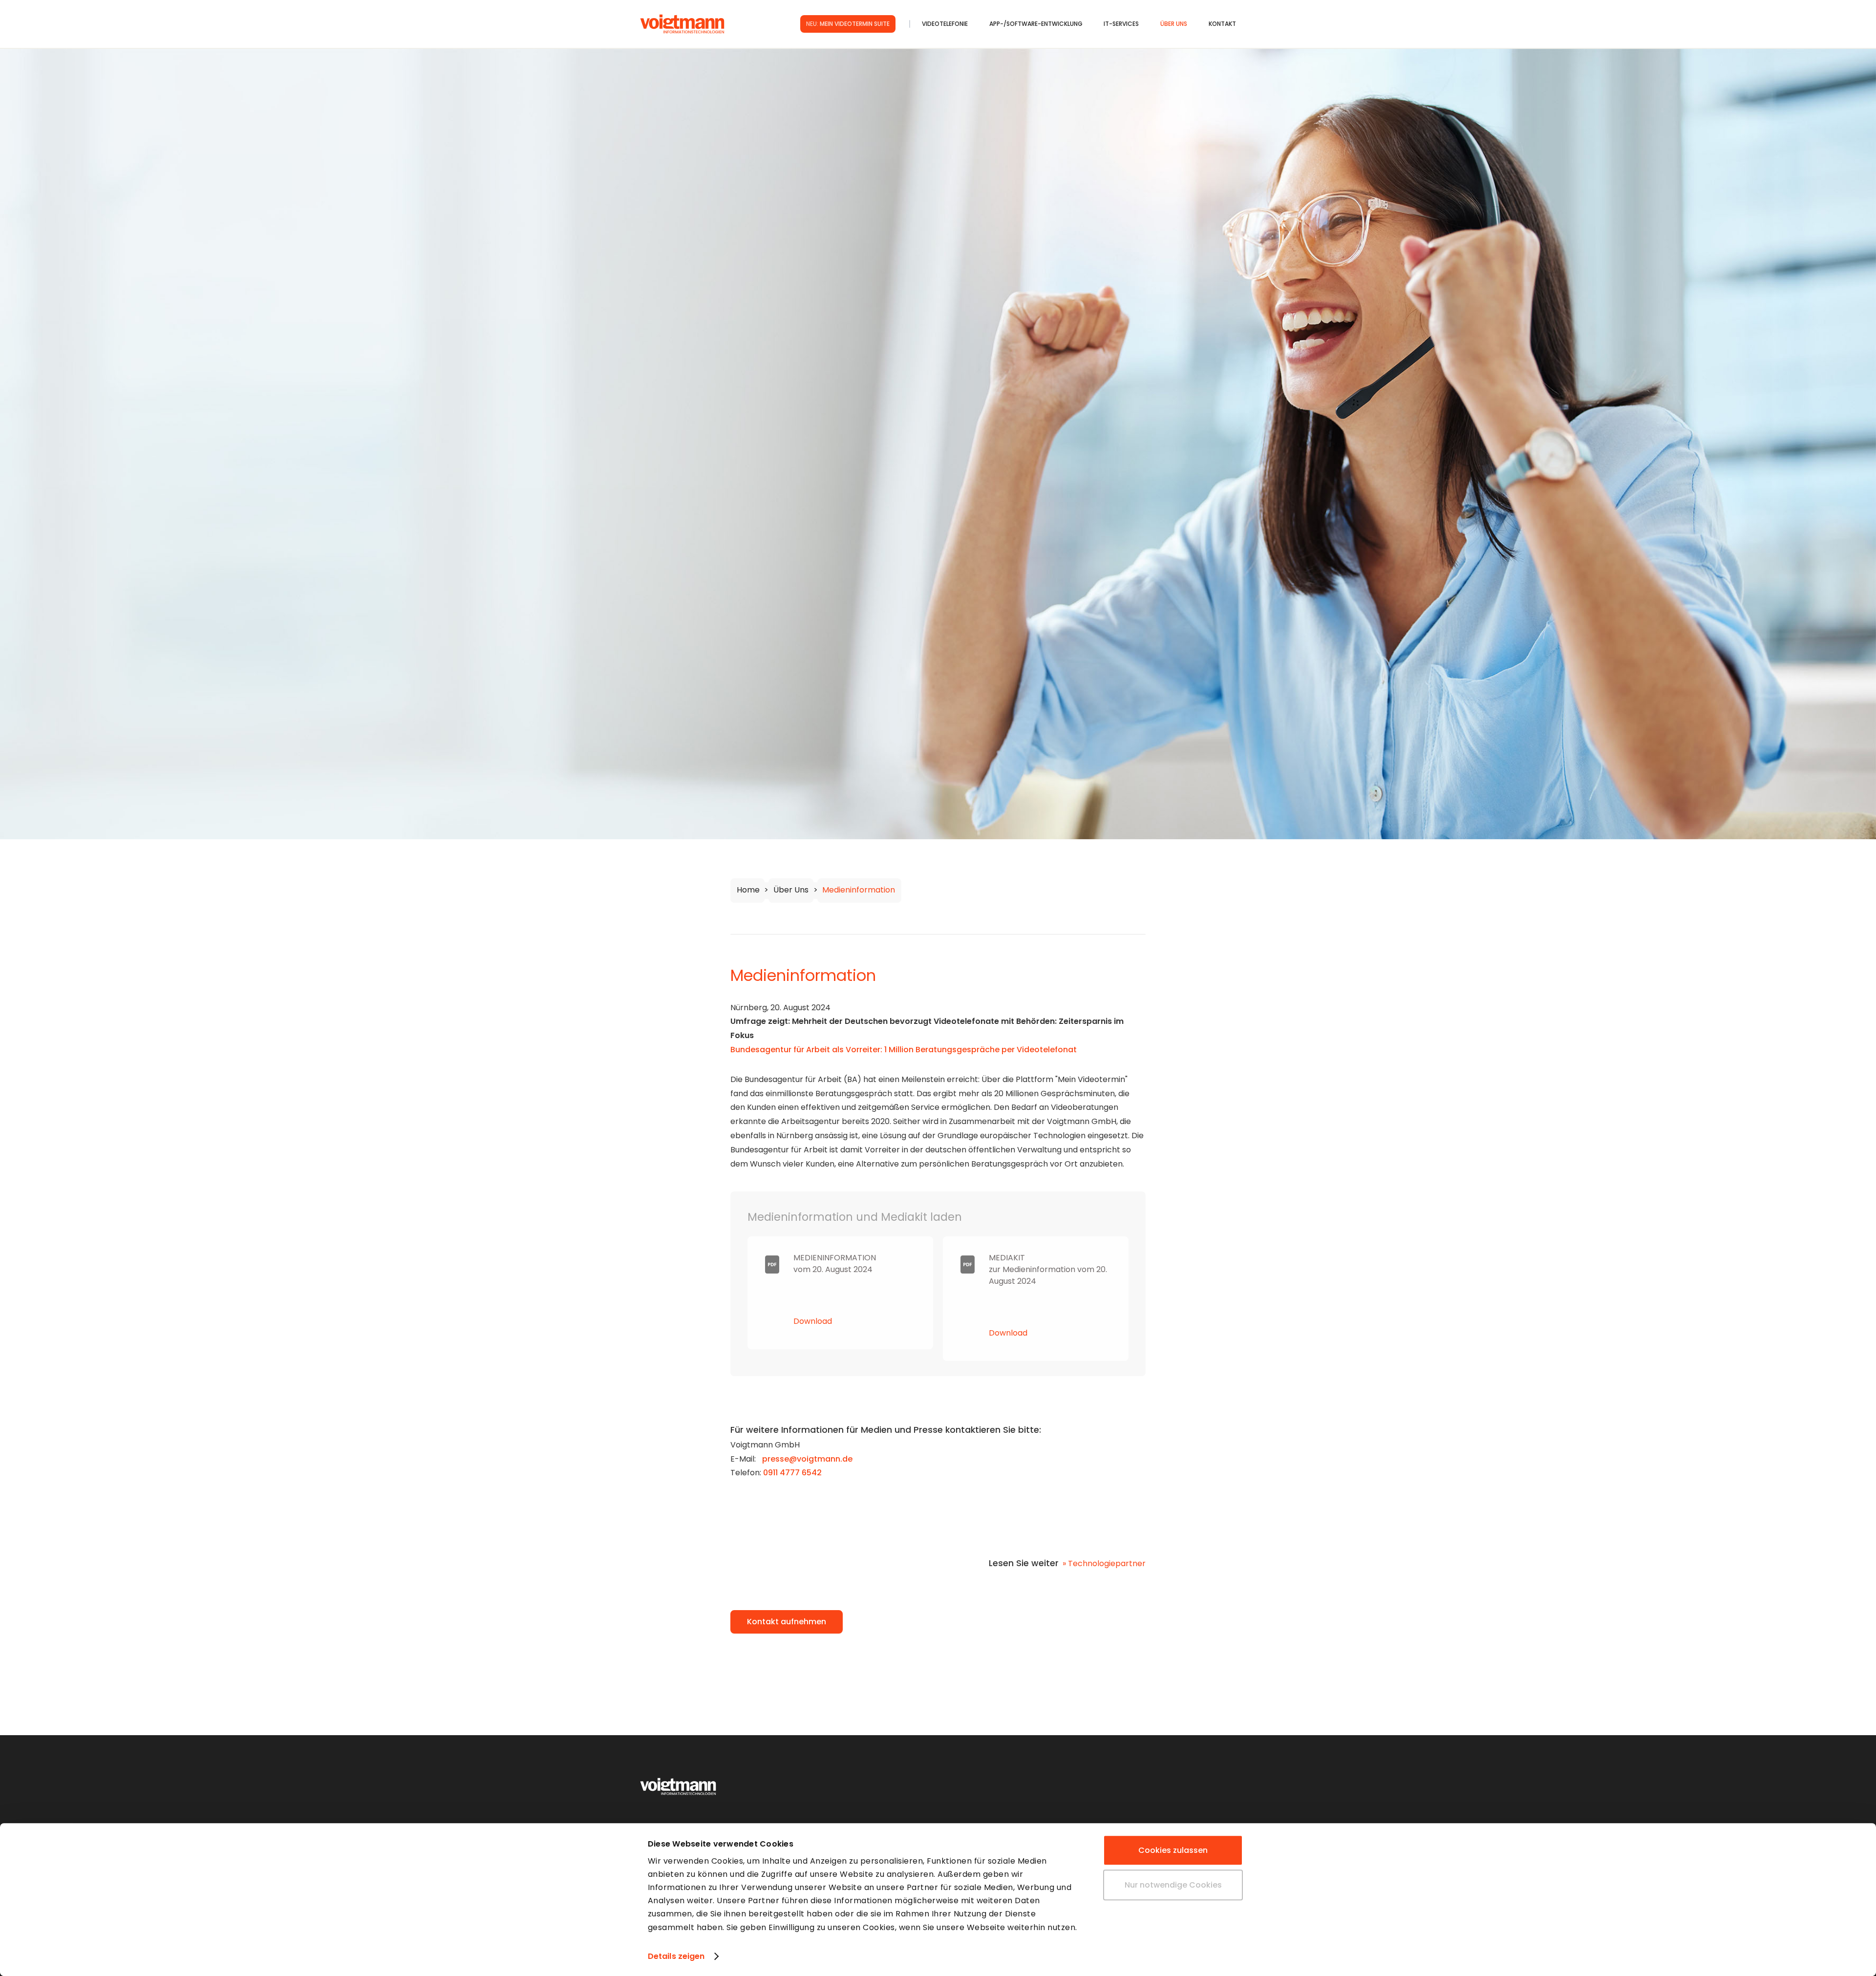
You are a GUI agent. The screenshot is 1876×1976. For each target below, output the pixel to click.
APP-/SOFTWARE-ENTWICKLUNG (1036, 24)
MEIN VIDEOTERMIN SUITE (848, 24)
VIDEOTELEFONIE (945, 24)
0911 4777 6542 (792, 1473)
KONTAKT (1222, 24)
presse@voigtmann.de (807, 1459)
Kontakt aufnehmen (787, 1622)
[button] (956, 24)
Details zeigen (676, 1956)
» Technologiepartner (1104, 1563)
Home (748, 890)
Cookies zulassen (1173, 1850)
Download (813, 1321)
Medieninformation (859, 890)
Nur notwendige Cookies (1173, 1885)
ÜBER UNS (1174, 24)
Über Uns (791, 890)
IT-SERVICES (1121, 24)
